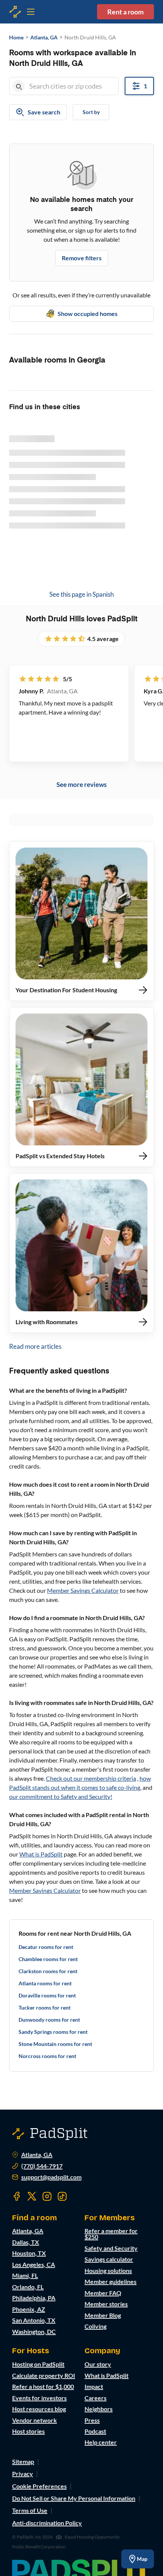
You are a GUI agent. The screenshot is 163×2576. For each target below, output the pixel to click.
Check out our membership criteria (91, 1778)
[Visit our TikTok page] (62, 2196)
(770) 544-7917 (42, 2166)
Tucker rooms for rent (45, 2007)
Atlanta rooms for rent (45, 1983)
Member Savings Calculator (83, 1590)
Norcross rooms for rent (47, 2056)
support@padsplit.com (51, 2177)
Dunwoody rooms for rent (49, 2020)
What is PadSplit (41, 1854)
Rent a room (125, 12)
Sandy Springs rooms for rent (53, 2032)
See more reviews (81, 784)
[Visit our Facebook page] (17, 2196)
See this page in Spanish (81, 594)
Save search (44, 112)
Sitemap (23, 2461)
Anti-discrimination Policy (47, 2523)
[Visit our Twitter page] (32, 2196)
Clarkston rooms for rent (48, 1971)
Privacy (23, 2474)
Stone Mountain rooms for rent (55, 2044)
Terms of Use (30, 2510)
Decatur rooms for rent (46, 1947)
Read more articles (35, 1346)
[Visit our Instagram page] (47, 2196)
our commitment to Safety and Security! (61, 1796)
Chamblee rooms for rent (48, 1959)
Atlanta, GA (37, 2155)
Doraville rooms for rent (47, 1995)
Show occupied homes (88, 314)
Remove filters (82, 258)
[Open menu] (15, 12)
